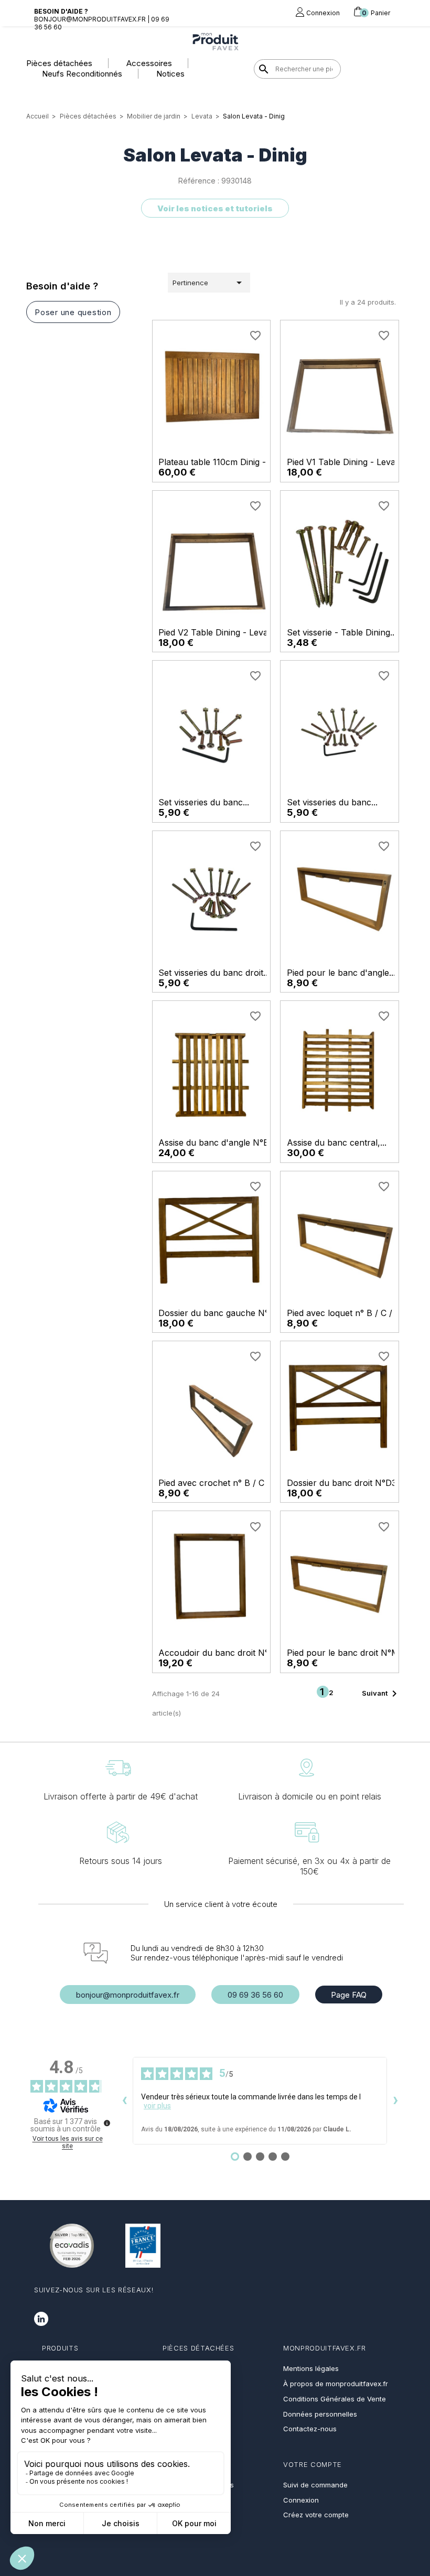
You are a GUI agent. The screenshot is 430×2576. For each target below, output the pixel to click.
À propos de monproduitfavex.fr (336, 2384)
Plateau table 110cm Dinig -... (215, 462)
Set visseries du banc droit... (214, 973)
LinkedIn (41, 2319)
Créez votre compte (316, 2515)
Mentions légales (311, 2368)
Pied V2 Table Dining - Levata (217, 632)
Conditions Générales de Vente (335, 2399)
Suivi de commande (315, 2485)
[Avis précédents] (124, 2101)
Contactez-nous (310, 2429)
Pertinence (209, 283)
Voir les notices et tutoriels (215, 208)
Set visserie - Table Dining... (342, 632)
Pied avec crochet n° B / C (211, 1483)
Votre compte (313, 2464)
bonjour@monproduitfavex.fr (128, 1995)
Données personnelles (320, 2414)
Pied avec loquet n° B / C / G (344, 1313)
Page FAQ (349, 1995)
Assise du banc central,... (337, 1143)
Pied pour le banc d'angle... (341, 973)
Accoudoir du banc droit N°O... (219, 1653)
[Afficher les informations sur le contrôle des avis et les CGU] (107, 2123)
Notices (170, 74)
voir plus (157, 2106)
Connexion (301, 2500)
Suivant (381, 1694)
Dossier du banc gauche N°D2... (222, 1313)
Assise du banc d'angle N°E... (217, 1143)
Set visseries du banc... (204, 802)
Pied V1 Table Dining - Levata (345, 462)
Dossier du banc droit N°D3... (345, 1483)
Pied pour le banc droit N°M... (346, 1653)
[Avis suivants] (395, 2101)
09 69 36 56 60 (255, 1995)
